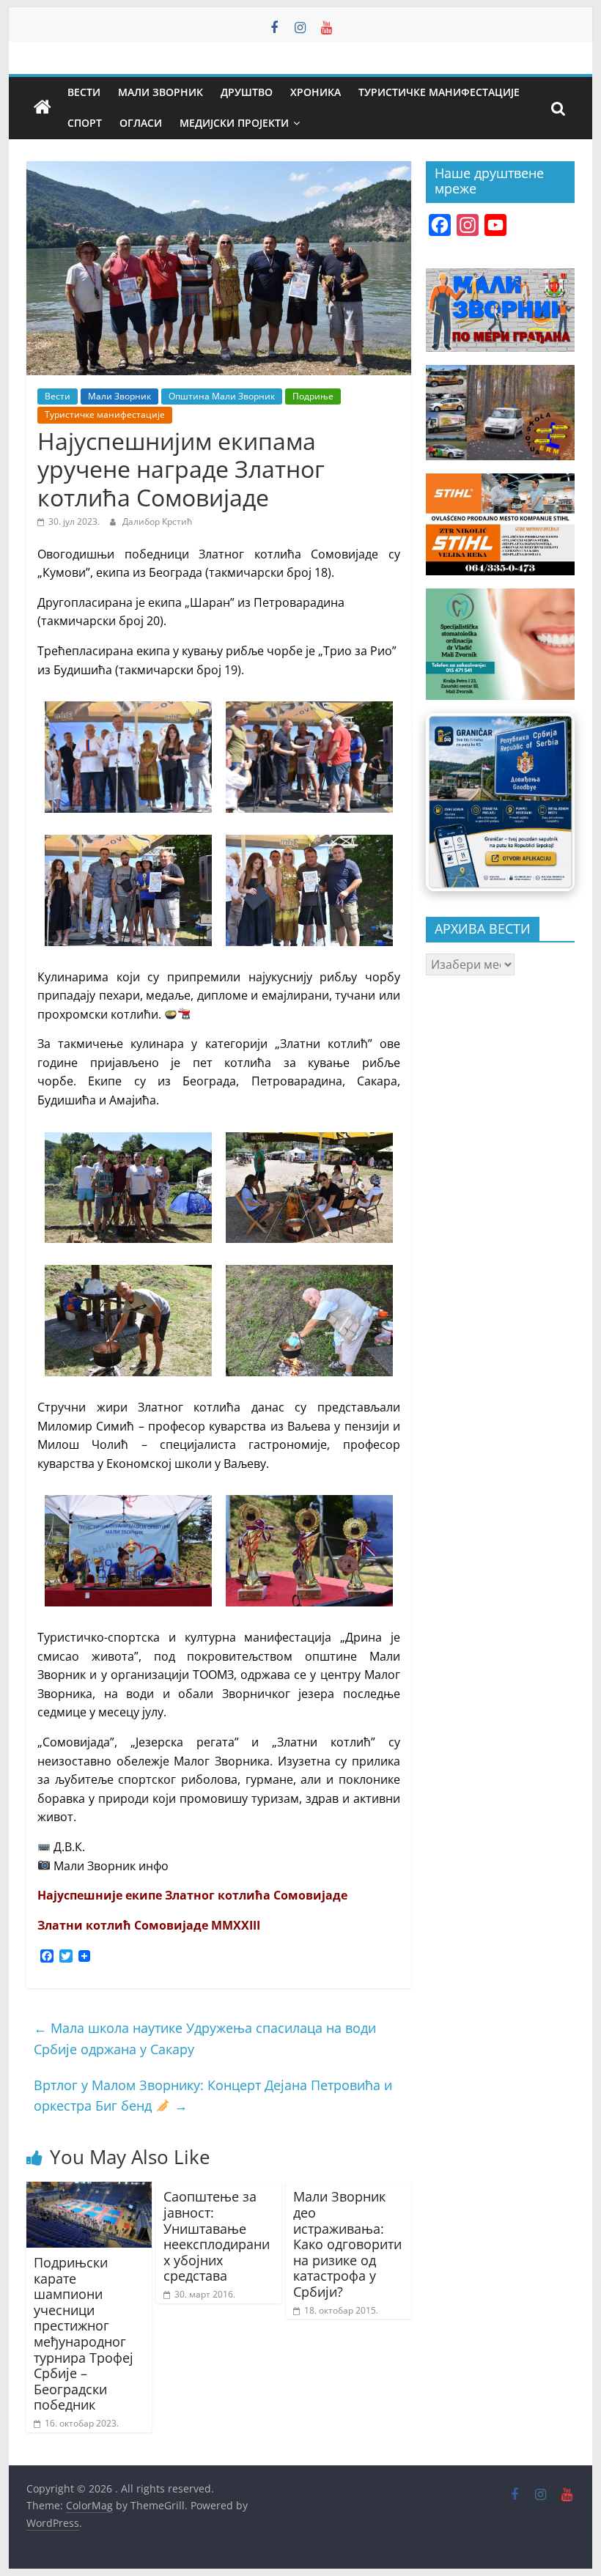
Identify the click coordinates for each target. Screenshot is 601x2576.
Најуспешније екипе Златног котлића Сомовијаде (192, 1895)
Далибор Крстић (157, 521)
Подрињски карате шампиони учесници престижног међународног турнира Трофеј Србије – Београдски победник (84, 2333)
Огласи (141, 123)
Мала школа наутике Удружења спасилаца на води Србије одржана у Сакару (205, 2038)
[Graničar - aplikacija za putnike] (500, 802)
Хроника (316, 92)
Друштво (247, 92)
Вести (84, 92)
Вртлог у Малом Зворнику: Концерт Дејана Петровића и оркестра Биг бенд (213, 2096)
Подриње (313, 396)
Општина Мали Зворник (222, 396)
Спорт (85, 123)
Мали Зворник (161, 92)
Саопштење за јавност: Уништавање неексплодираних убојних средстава (217, 2236)
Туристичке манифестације (439, 92)
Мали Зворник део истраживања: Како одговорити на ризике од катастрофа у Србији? (347, 2244)
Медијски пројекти (234, 123)
